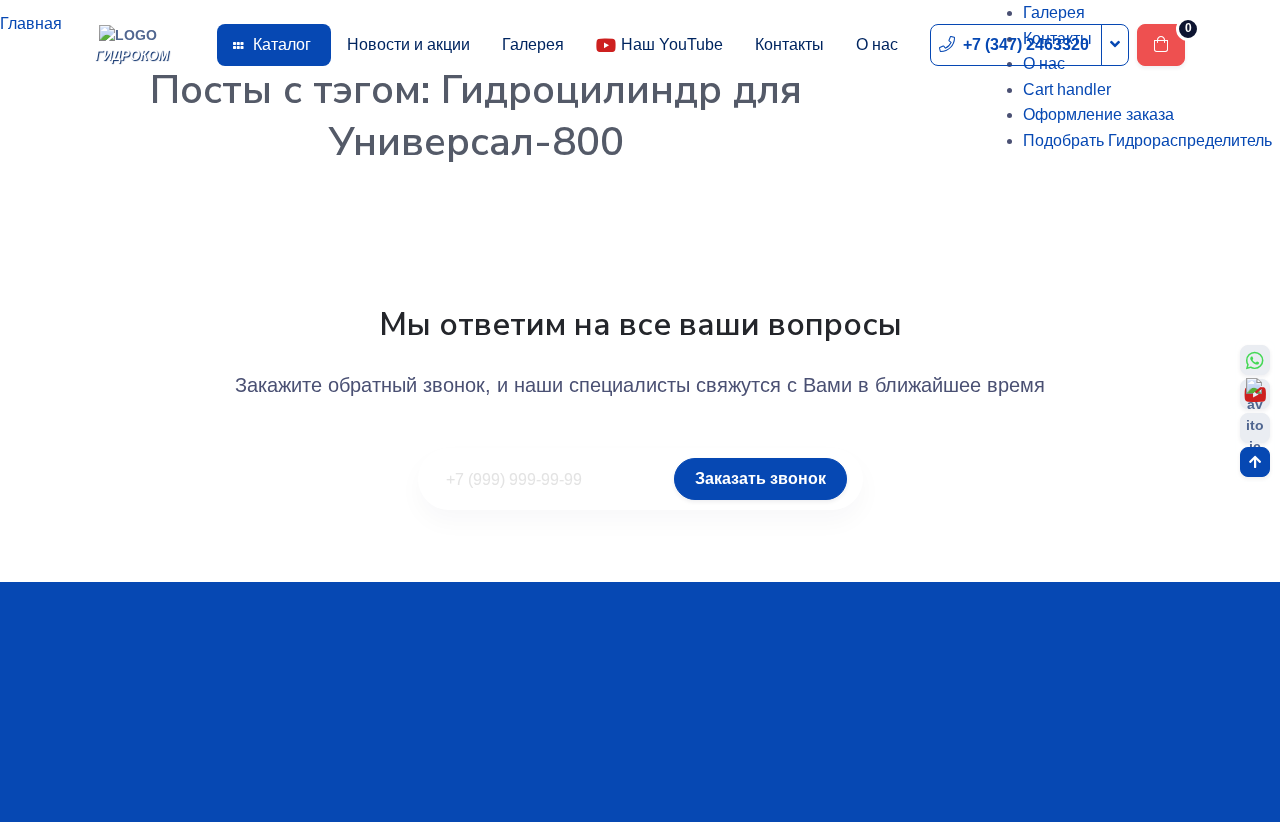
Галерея (533, 44)
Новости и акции (408, 44)
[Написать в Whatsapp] (1255, 360)
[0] (1161, 45)
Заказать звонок (760, 478)
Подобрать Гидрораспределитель (1147, 140)
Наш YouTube (672, 44)
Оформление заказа (1098, 114)
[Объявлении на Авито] (1255, 428)
